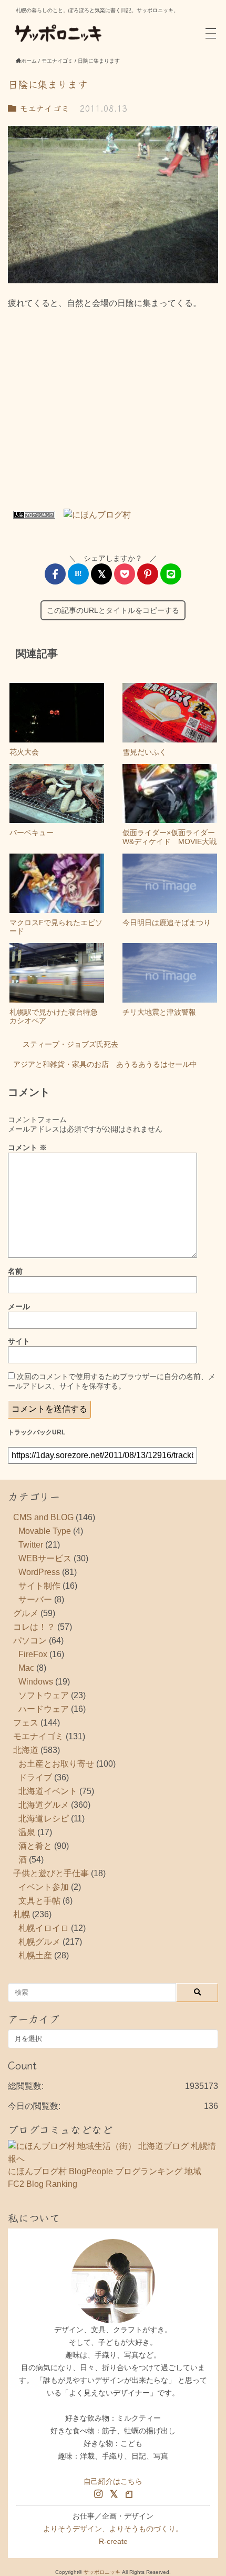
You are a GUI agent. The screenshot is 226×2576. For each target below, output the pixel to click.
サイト (19, 1341)
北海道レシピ (44, 1819)
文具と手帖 (39, 1901)
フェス (26, 1723)
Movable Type (45, 1531)
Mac (26, 1668)
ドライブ (35, 1777)
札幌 (22, 1914)
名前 (15, 1271)
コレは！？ (34, 1627)
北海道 (26, 1750)
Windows (36, 1682)
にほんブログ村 (37, 2171)
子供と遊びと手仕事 (51, 1873)
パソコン (30, 1641)
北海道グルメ (44, 1805)
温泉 (27, 1832)
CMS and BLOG (43, 1517)
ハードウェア (44, 1709)
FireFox (33, 1654)
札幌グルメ (39, 1942)
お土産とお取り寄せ (56, 1764)
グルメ (26, 1613)
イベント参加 (44, 1887)
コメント (27, 1147)
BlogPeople (91, 2171)
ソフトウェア (44, 1695)
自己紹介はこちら (113, 2481)
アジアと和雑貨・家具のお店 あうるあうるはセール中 (105, 1064)
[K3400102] (113, 205)
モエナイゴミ (43, 108)
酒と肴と (35, 1846)
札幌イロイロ (44, 1928)
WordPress (39, 1572)
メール (19, 1306)
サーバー (35, 1599)
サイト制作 (39, 1586)
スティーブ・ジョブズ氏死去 (70, 1044)
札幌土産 (35, 1955)
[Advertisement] (113, 413)
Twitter (31, 1545)
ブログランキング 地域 (158, 2171)
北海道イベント (48, 1791)
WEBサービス (45, 1558)
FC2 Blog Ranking (43, 2184)
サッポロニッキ (102, 2572)
